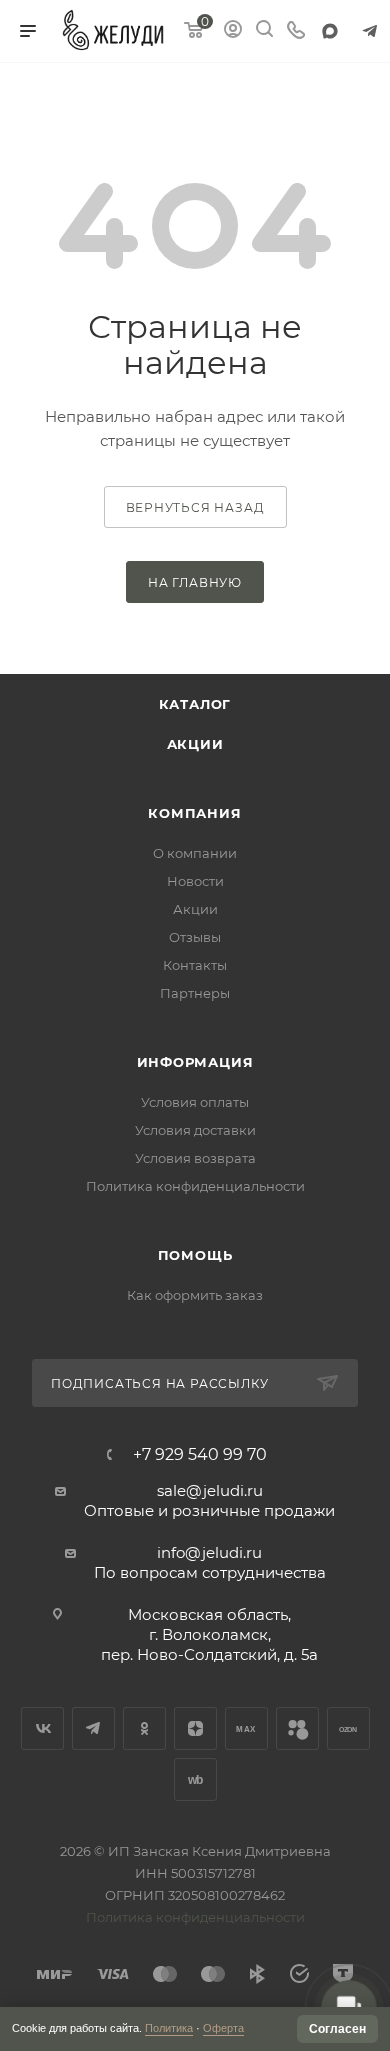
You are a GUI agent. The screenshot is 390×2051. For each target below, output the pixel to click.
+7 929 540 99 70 (200, 1455)
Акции (195, 744)
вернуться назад (195, 507)
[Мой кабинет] (233, 31)
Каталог (195, 704)
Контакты (195, 965)
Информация (195, 1062)
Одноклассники (144, 1728)
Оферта (223, 2028)
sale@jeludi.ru (210, 1490)
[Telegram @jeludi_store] (370, 31)
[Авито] (297, 1728)
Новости (195, 881)
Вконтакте (42, 1728)
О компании (195, 853)
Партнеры (195, 993)
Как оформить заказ (195, 1295)
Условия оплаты (195, 1102)
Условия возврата (195, 1158)
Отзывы (195, 937)
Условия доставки (195, 1130)
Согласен (337, 2029)
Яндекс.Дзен (195, 1728)
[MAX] (330, 31)
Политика (169, 2028)
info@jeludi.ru (209, 1552)
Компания (194, 813)
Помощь (195, 1255)
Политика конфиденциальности (195, 1186)
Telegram (93, 1728)
